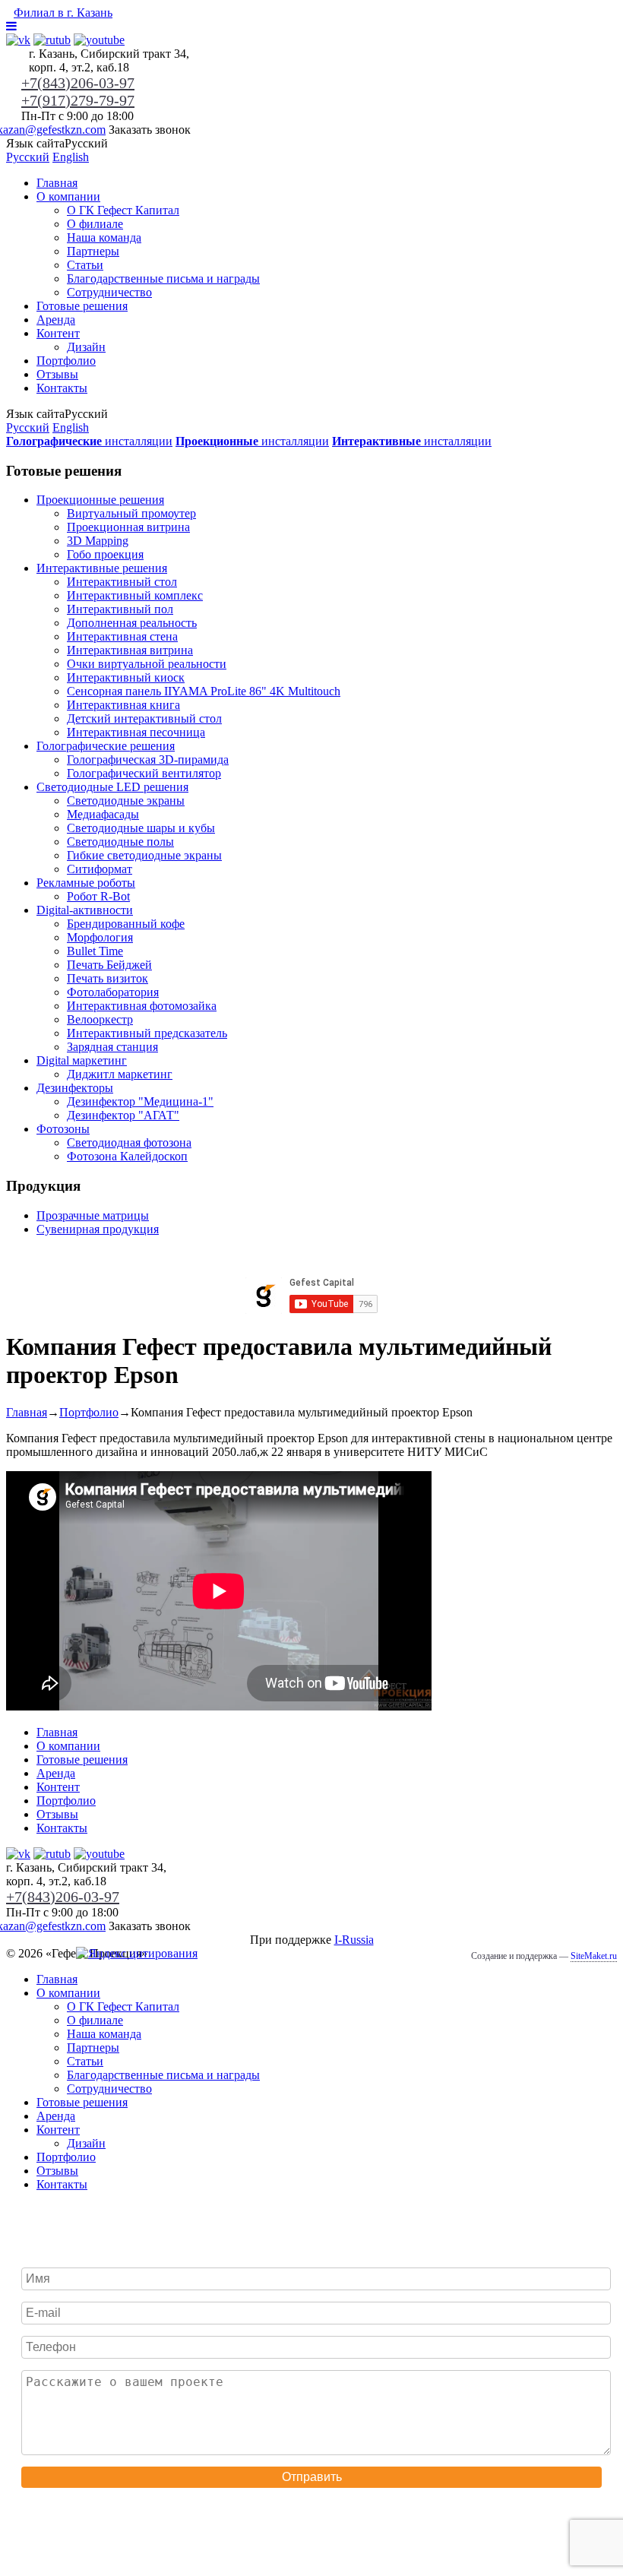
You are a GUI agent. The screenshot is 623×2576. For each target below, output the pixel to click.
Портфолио (66, 361)
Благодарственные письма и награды (163, 278)
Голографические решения (106, 746)
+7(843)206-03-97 (78, 83)
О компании (68, 196)
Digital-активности (85, 910)
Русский (28, 157)
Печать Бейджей (109, 965)
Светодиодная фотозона (129, 1142)
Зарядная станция (112, 1047)
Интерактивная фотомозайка (142, 1006)
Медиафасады (103, 814)
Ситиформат (100, 869)
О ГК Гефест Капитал (123, 210)
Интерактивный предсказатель (147, 1033)
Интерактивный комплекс (135, 595)
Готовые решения (82, 306)
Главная (57, 183)
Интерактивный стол (122, 582)
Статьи (85, 265)
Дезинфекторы (75, 1088)
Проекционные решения (100, 500)
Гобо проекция (105, 554)
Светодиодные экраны (126, 801)
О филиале (95, 224)
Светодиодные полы (120, 842)
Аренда (56, 320)
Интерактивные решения (102, 568)
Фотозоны (63, 1129)
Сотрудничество (109, 292)
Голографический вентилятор (144, 773)
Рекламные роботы (86, 883)
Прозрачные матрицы (93, 1215)
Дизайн (86, 347)
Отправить (312, 2477)
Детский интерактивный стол (144, 718)
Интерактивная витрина (130, 650)
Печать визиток (108, 978)
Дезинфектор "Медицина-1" (140, 1101)
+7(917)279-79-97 (78, 100)
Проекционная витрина (128, 527)
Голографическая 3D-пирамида (148, 760)
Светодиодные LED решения (112, 787)
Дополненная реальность (132, 623)
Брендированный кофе (126, 924)
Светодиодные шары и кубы (141, 828)
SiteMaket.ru (594, 1956)
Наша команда (104, 237)
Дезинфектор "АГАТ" (123, 1115)
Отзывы (57, 374)
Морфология (100, 937)
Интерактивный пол (120, 609)
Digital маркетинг (82, 1060)
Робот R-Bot (98, 896)
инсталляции (89, 441)
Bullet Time (95, 951)
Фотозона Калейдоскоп (127, 1156)
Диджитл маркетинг (120, 1074)
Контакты (62, 388)
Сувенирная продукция (98, 1229)
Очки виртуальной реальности (147, 664)
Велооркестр (100, 1019)
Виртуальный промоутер (131, 513)
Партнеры (93, 251)
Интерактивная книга (123, 705)
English (71, 157)
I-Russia (354, 1940)
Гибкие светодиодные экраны (144, 855)
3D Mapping (98, 541)
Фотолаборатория (113, 992)
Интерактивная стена (122, 636)
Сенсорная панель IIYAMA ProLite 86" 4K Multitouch (204, 691)
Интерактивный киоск (126, 677)
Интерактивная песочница (136, 732)
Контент (58, 333)
